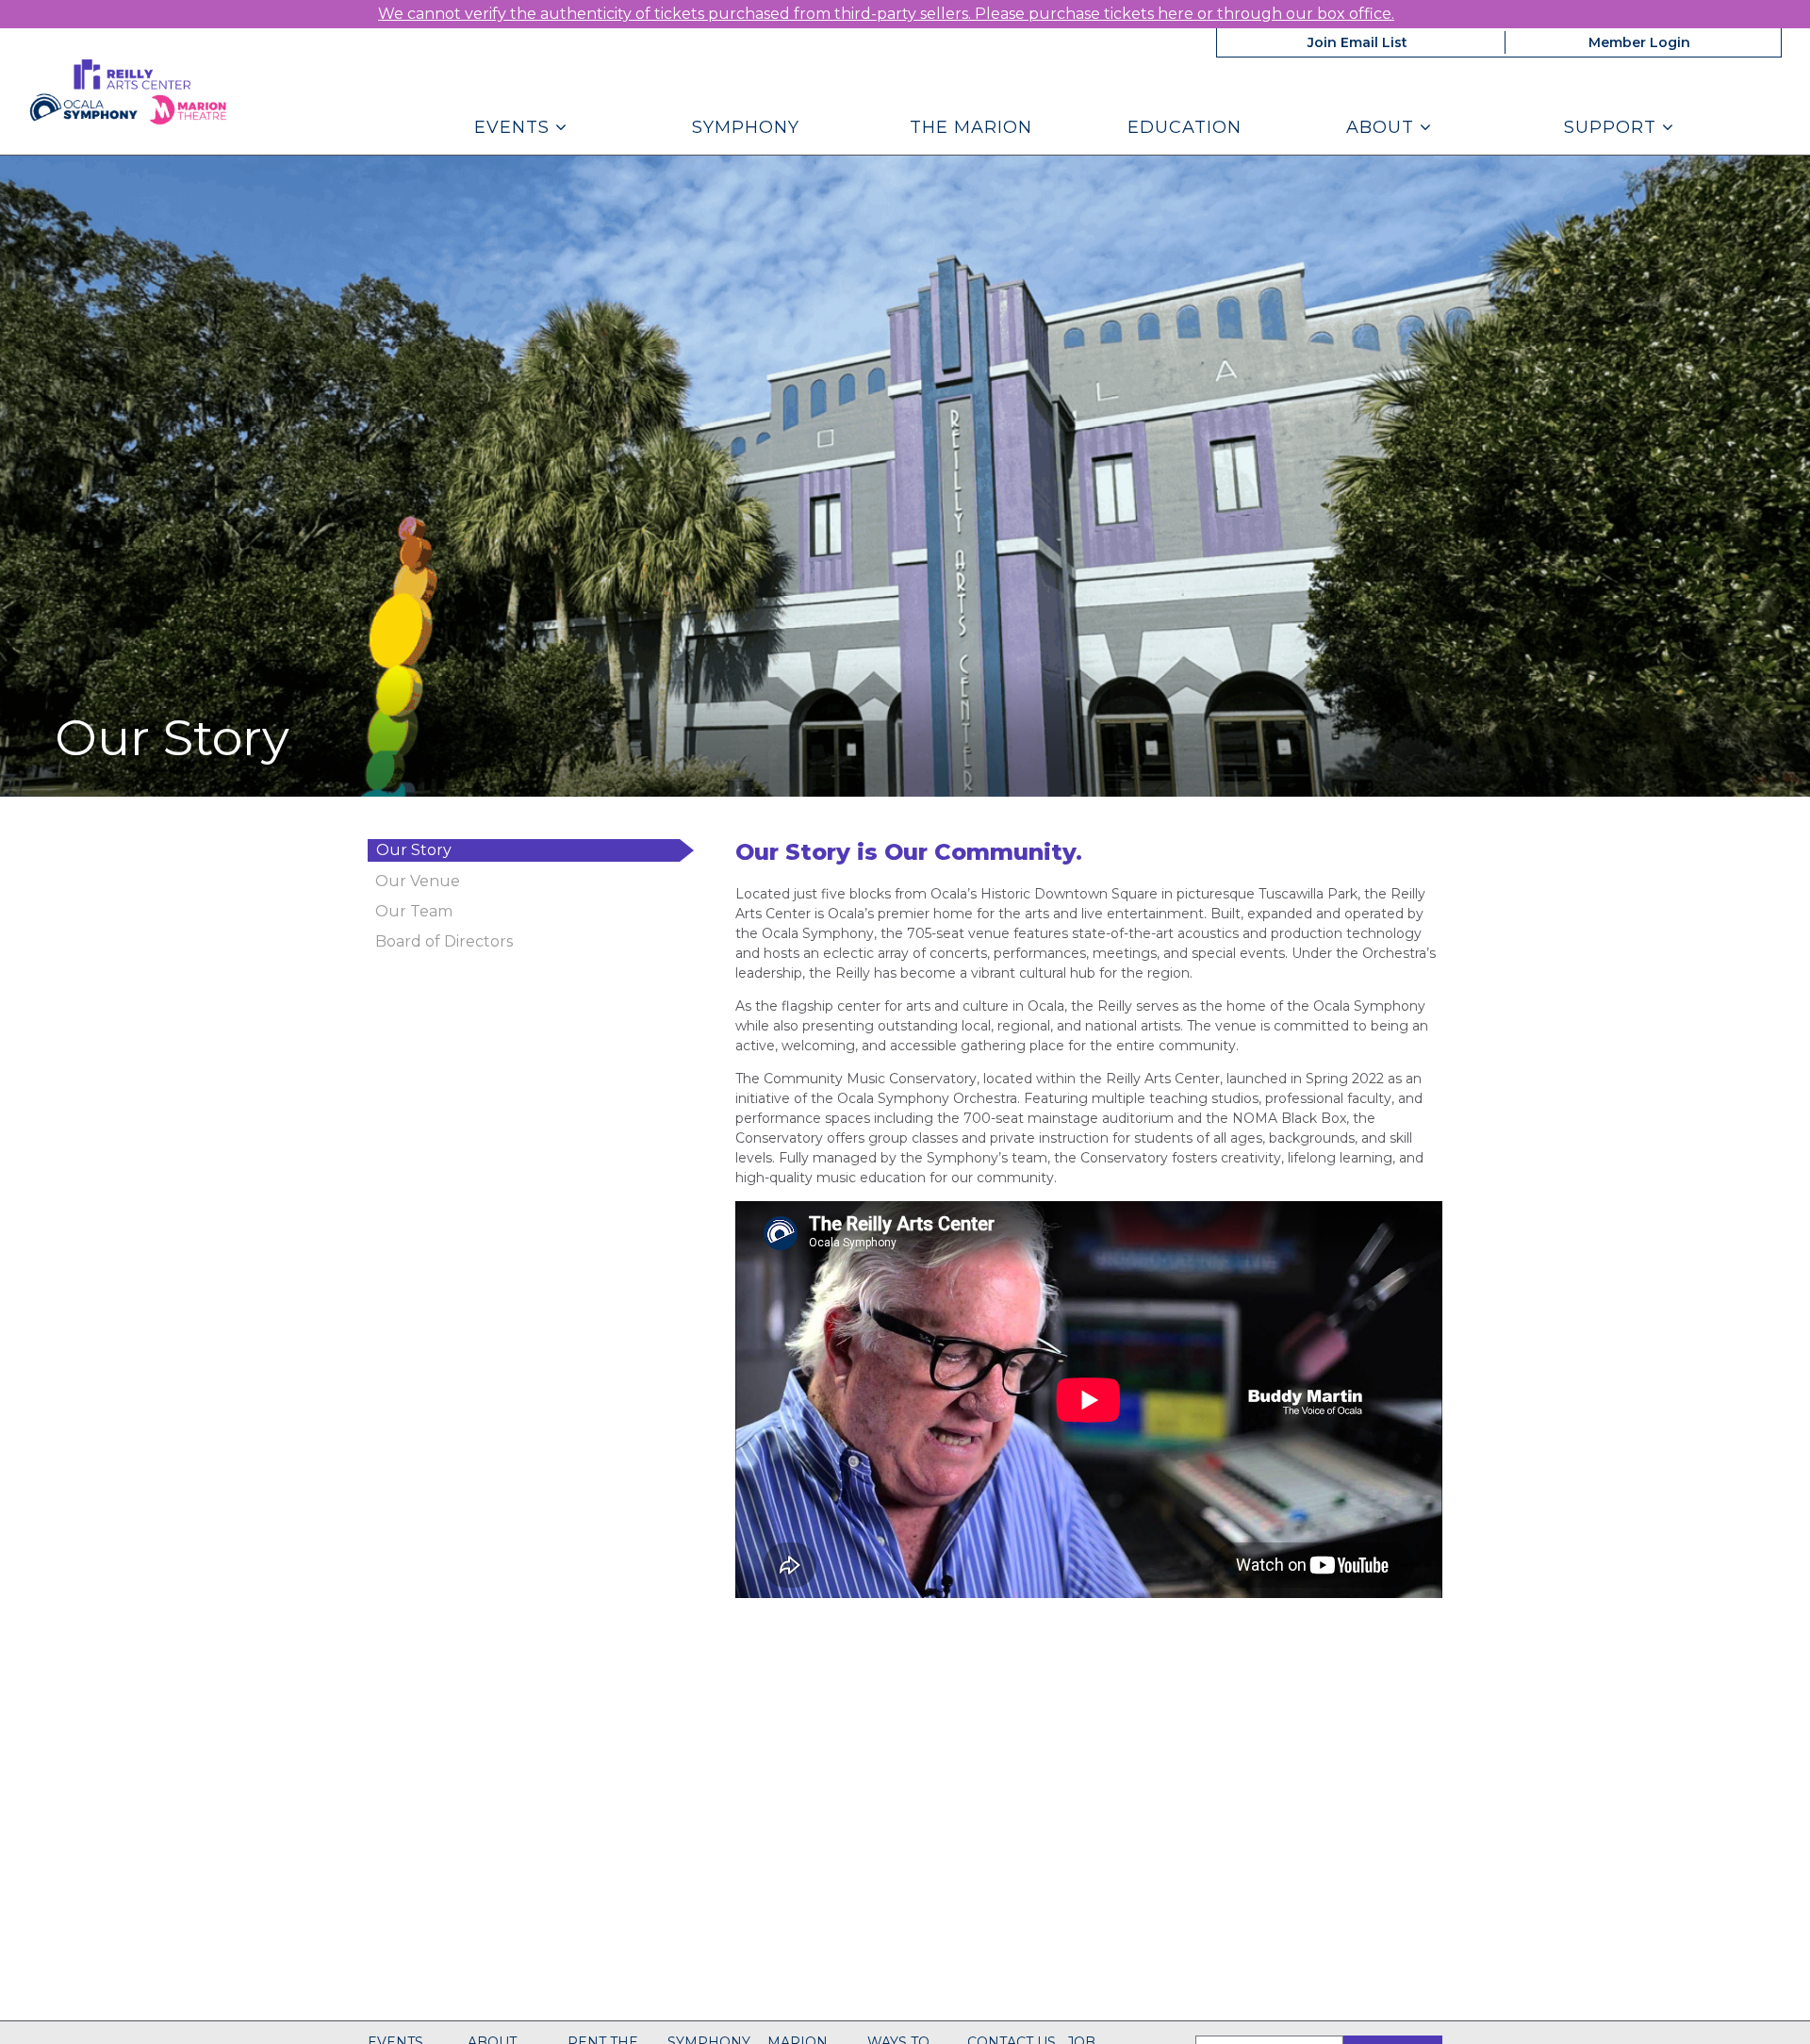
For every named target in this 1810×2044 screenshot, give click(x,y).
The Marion (971, 127)
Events (515, 127)
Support (1613, 127)
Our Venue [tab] (418, 881)
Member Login (1639, 42)
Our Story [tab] (414, 850)
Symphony (746, 127)
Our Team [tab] (414, 911)
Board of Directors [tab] (444, 941)
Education (1185, 127)
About (1383, 127)
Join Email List (1357, 42)
